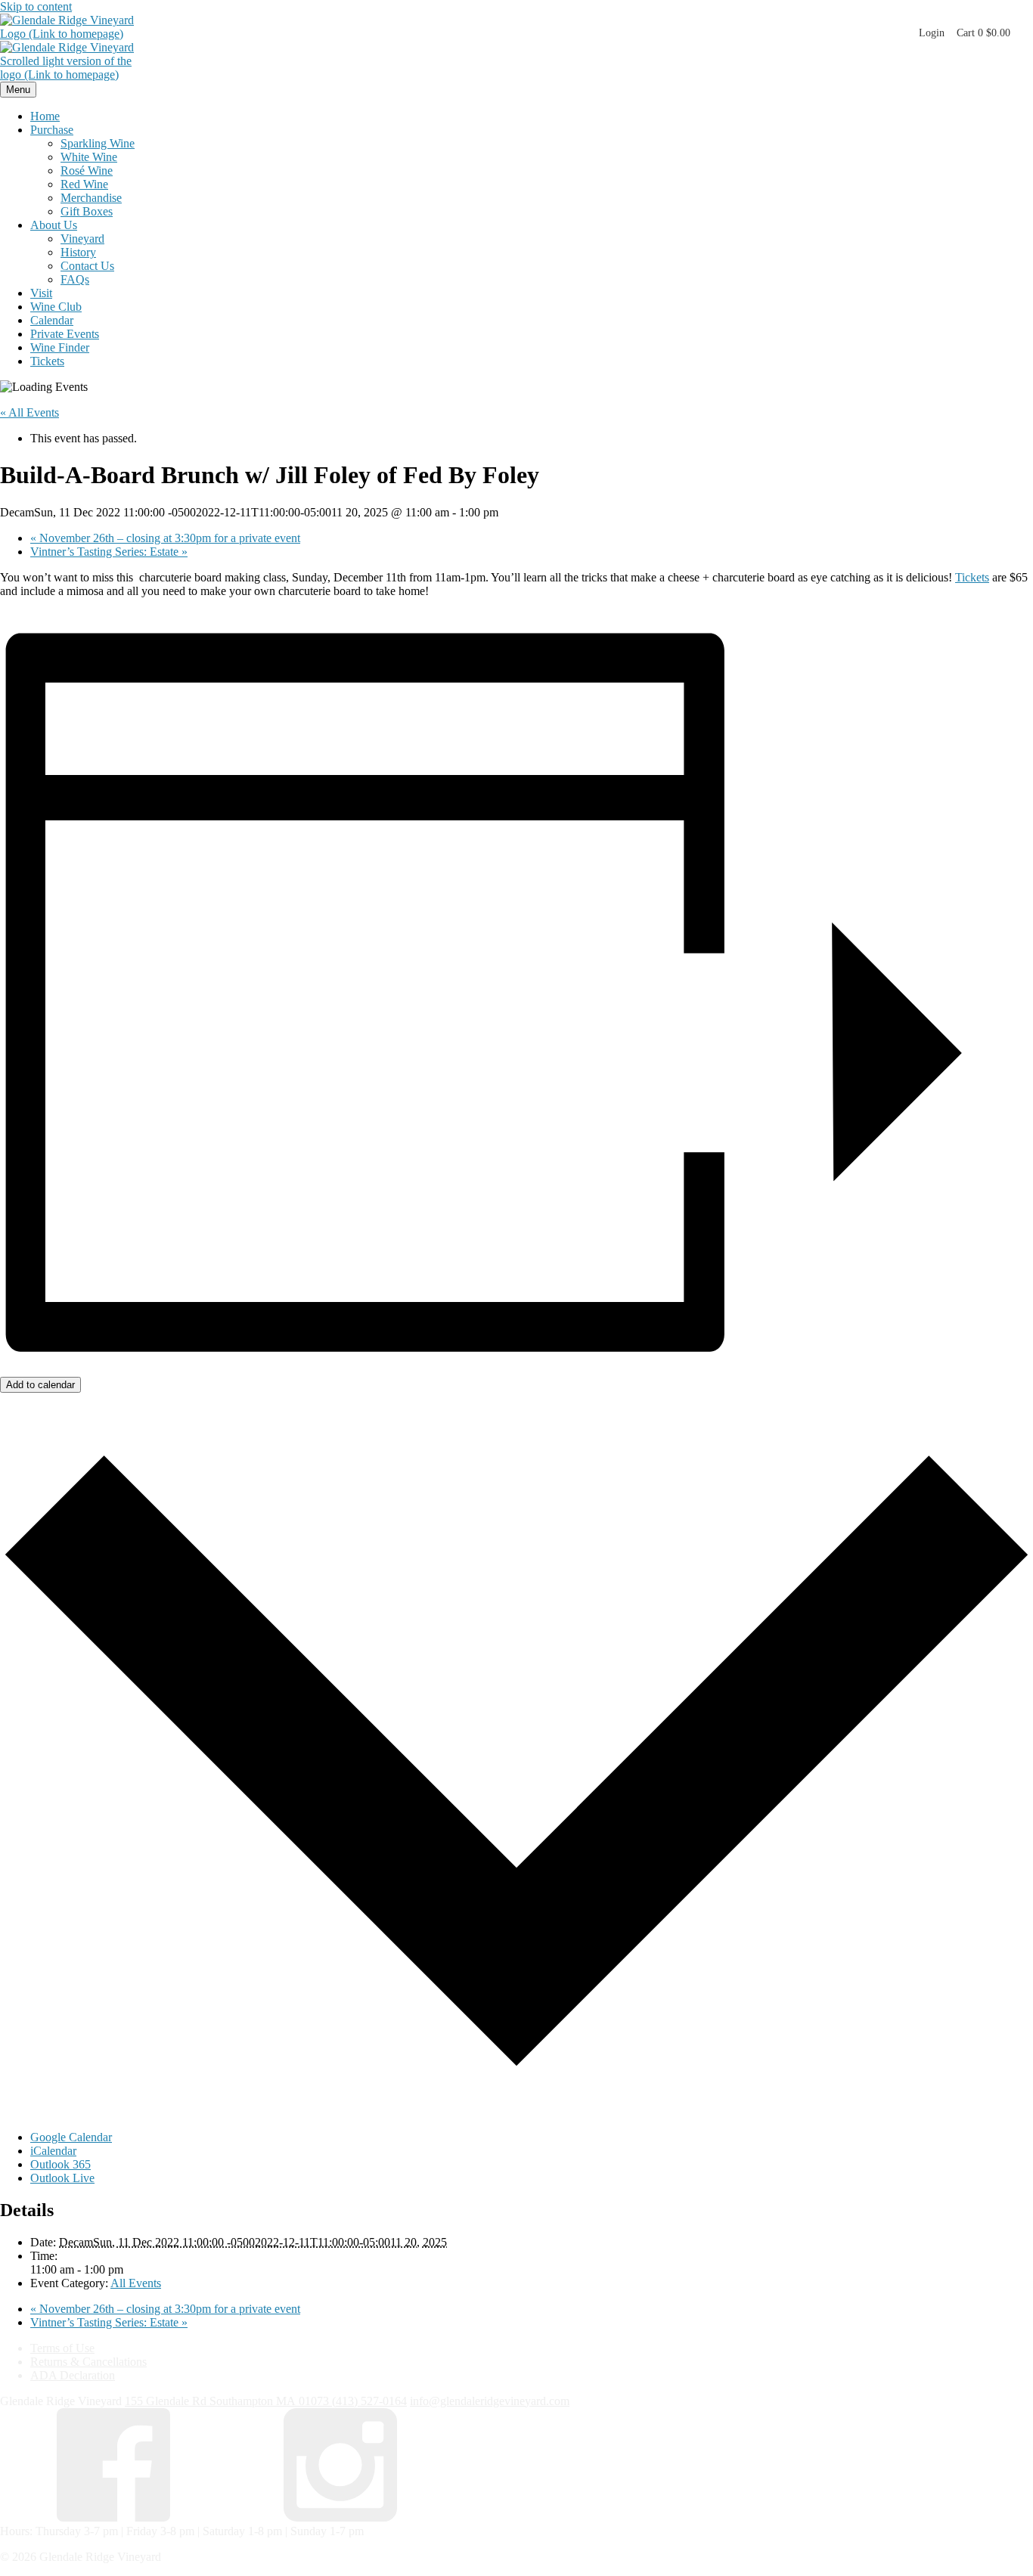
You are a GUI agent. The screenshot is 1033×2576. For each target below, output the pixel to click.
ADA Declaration (73, 2375)
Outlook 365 (60, 2164)
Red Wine (84, 184)
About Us (54, 225)
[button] (983, 33)
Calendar (52, 320)
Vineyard (82, 239)
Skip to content (36, 6)
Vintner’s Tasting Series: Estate (109, 552)
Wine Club (56, 307)
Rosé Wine (87, 170)
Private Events (65, 334)
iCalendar (53, 2151)
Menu (18, 90)
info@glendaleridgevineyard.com (490, 2401)
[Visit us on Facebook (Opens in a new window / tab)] (113, 2517)
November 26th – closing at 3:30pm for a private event (165, 538)
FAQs (75, 279)
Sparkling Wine (98, 143)
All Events (136, 2283)
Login (932, 33)
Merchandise (91, 198)
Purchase (52, 130)
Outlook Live (62, 2178)
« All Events (29, 412)
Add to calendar (40, 1385)
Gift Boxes (87, 211)
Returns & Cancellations (88, 2362)
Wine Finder (60, 347)
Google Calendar (71, 2137)
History (78, 252)
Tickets (47, 361)
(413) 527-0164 (369, 2401)
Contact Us (87, 266)
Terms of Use (62, 2348)
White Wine (89, 157)
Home (45, 116)
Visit (41, 293)
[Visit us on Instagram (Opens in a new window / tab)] (340, 2517)
